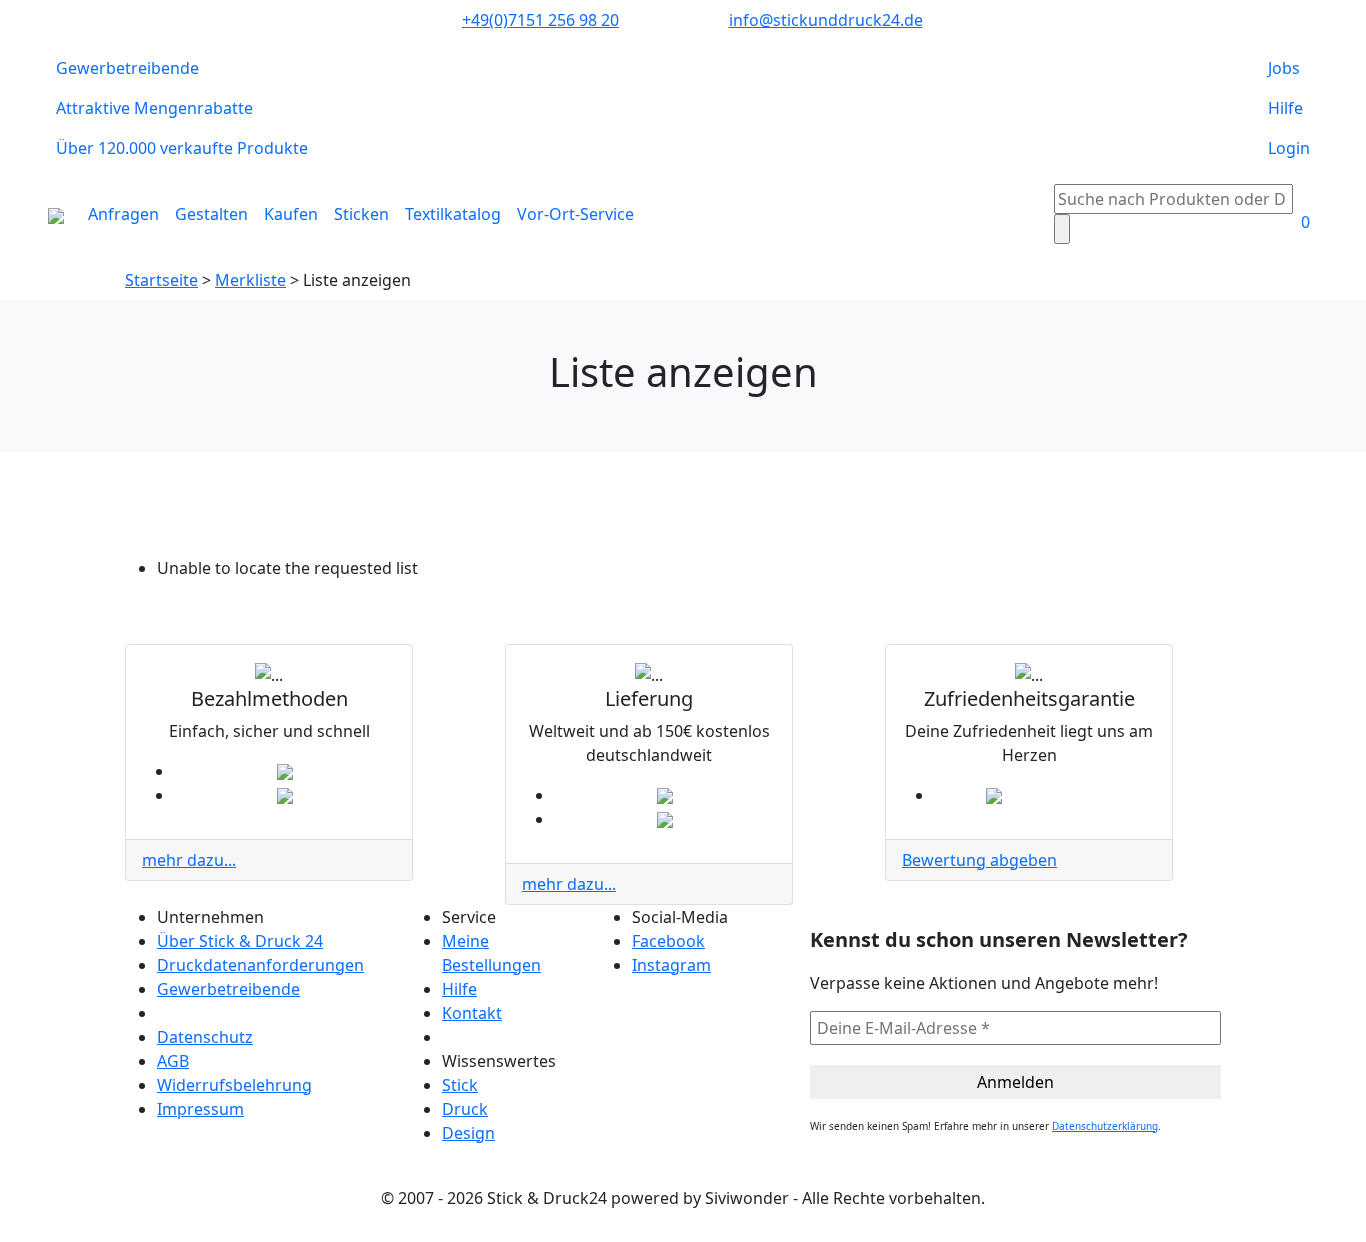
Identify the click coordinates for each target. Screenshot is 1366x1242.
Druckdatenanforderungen (260, 965)
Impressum (200, 1109)
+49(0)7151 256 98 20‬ (540, 20)
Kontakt (472, 1013)
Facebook (668, 941)
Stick (460, 1085)
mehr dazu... (189, 860)
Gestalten (211, 214)
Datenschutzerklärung (1105, 1126)
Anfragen (123, 214)
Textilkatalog (453, 214)
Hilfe (1285, 108)
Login (1289, 148)
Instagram (671, 965)
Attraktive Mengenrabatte (154, 108)
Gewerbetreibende (127, 68)
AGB (173, 1061)
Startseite (161, 280)
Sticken (361, 214)
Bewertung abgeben (979, 860)
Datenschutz (205, 1037)
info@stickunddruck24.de (826, 20)
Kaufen (291, 214)
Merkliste (250, 280)
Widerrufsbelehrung (234, 1085)
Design (468, 1133)
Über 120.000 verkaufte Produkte (182, 148)
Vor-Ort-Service (575, 214)
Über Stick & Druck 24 (240, 941)
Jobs (1284, 68)
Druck (465, 1109)
